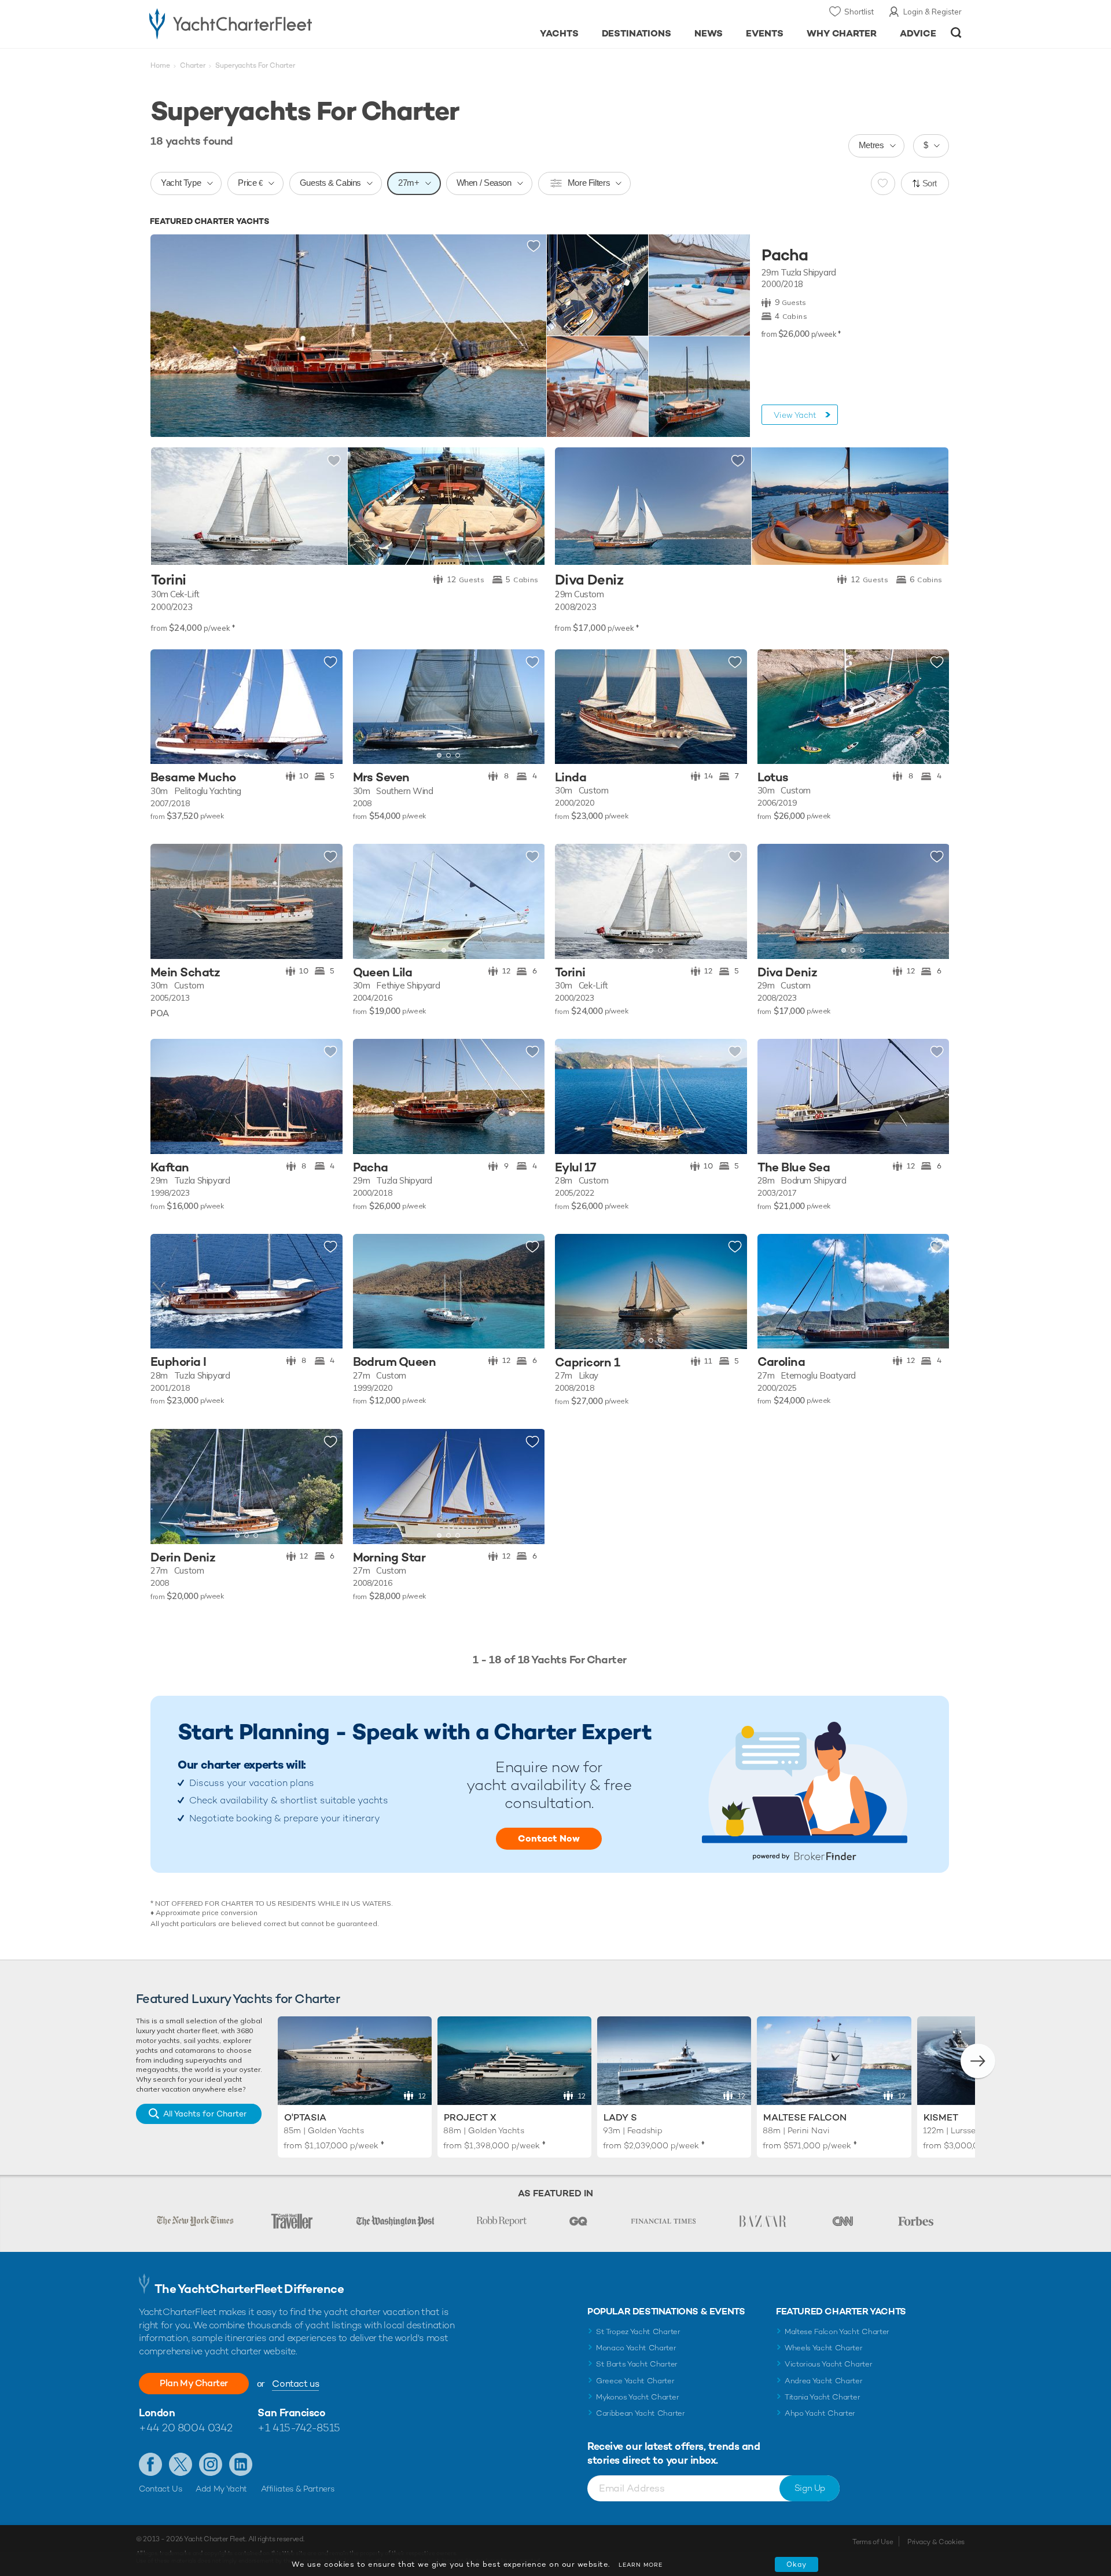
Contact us (295, 2384)
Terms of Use (873, 2542)
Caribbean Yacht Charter (641, 2413)
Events (765, 33)
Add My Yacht (221, 2489)
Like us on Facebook (150, 2464)
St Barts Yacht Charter (637, 2364)
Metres (871, 145)
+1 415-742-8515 (299, 2428)
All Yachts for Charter (205, 2114)
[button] (168, 707)
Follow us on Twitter (181, 2464)
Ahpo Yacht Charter (820, 2413)
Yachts (559, 33)
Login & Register (932, 12)
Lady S (620, 2117)
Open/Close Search (956, 33)
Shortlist (859, 12)
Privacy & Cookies (936, 2542)
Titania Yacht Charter (822, 2397)
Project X (470, 2117)
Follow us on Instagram (211, 2464)
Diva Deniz (589, 580)
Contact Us (161, 2489)
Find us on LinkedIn (241, 2464)
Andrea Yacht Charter (824, 2381)
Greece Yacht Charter (635, 2381)
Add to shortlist (534, 247)
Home (160, 65)
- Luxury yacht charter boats (267, 23)
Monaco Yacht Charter (636, 2348)
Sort (930, 183)
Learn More (641, 2565)
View (795, 415)
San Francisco (291, 2413)
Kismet (941, 2117)
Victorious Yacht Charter (828, 2364)
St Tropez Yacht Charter (638, 2331)
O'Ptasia (305, 2117)
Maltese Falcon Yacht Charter (837, 2331)
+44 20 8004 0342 (186, 2428)
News (709, 33)
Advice (918, 33)
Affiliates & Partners (298, 2489)
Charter (193, 65)
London (157, 2413)
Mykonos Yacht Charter (637, 2397)
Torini (168, 580)
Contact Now (549, 1838)
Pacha (785, 255)
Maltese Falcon (805, 2117)
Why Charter (842, 33)
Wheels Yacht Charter (824, 2348)
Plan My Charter (194, 2383)
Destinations (637, 33)
